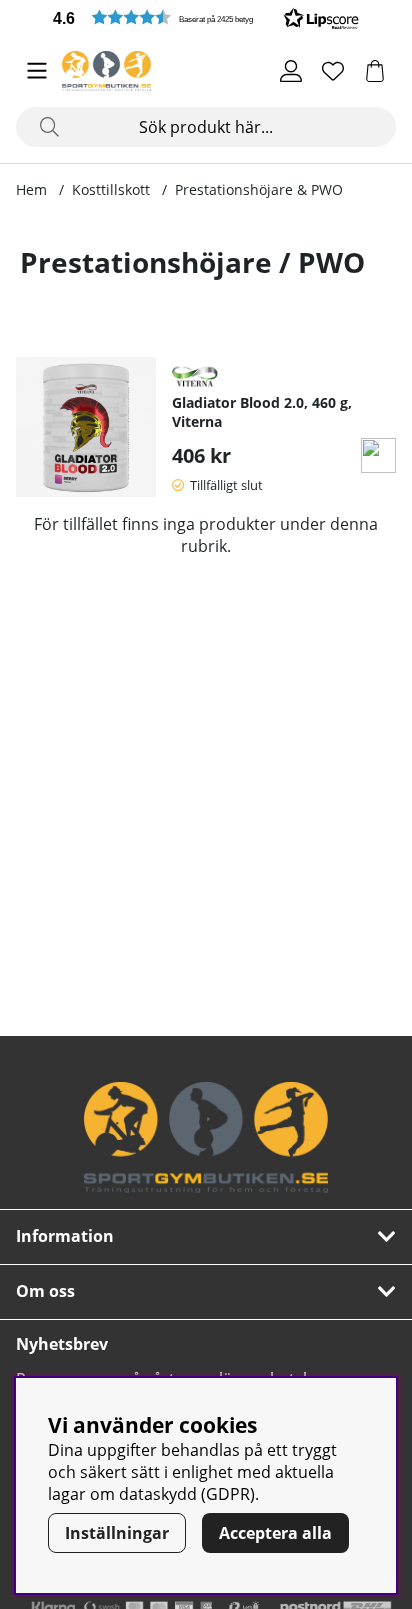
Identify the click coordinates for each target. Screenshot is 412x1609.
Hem (31, 189)
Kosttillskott (111, 189)
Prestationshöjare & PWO (259, 189)
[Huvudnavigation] (37, 71)
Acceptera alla (275, 1533)
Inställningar (117, 1533)
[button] (206, 17)
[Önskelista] (333, 71)
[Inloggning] (291, 71)
